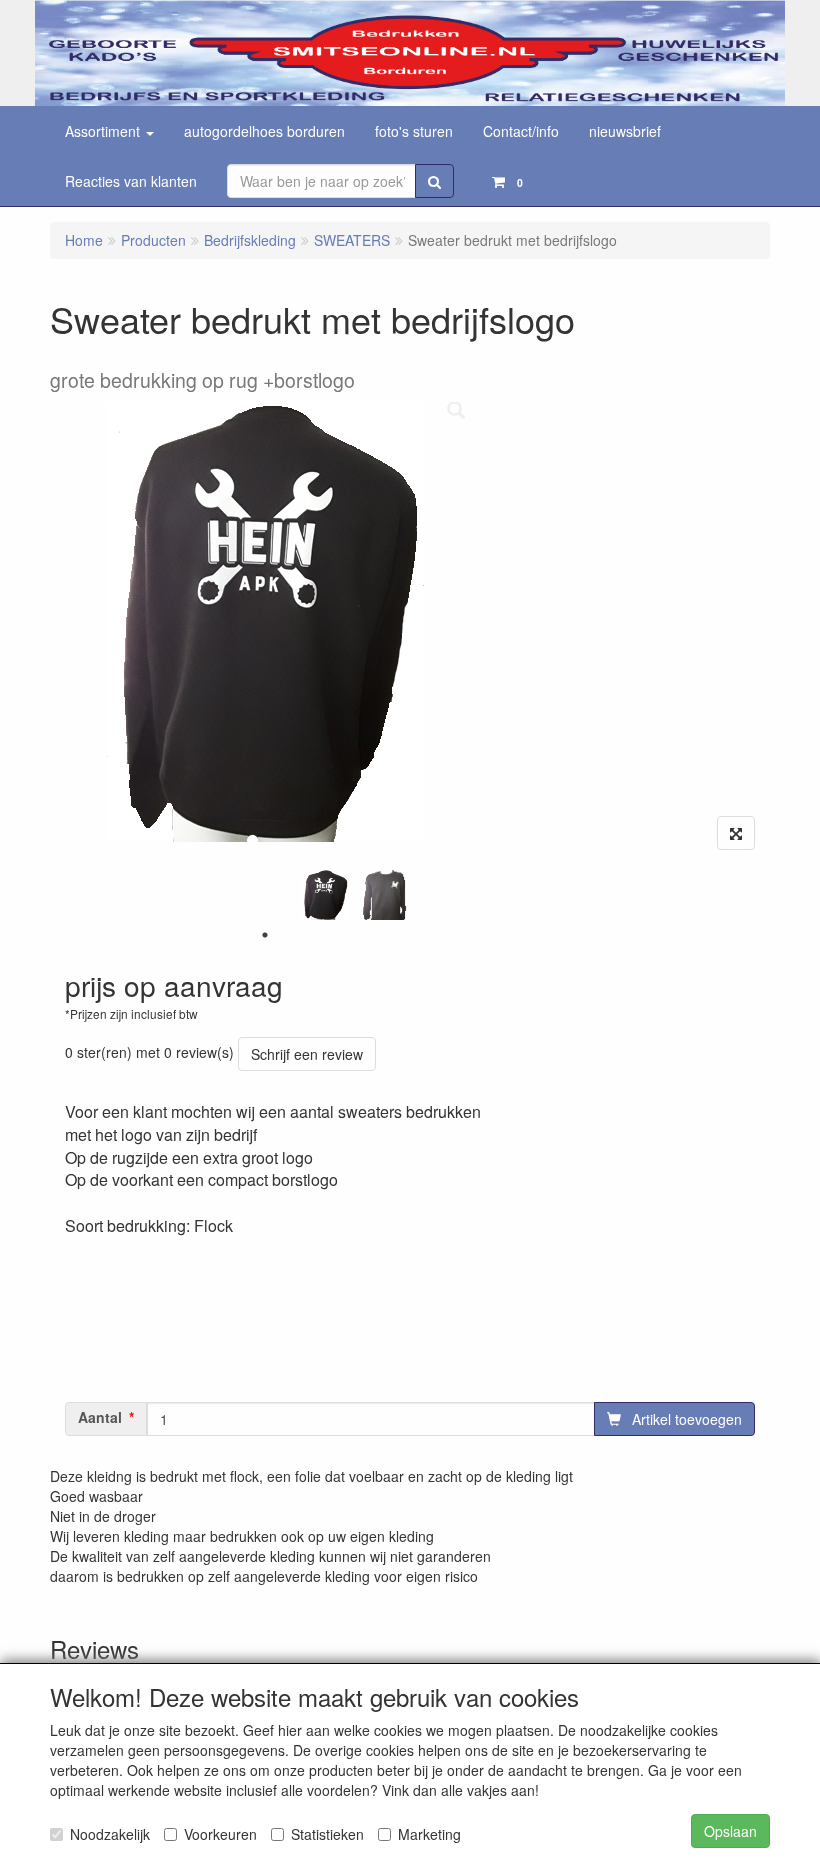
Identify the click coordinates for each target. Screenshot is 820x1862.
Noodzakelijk (110, 1834)
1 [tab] (265, 935)
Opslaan (730, 1831)
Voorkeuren (220, 1834)
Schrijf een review (307, 1054)
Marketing (429, 1834)
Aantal (100, 1417)
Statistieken (327, 1834)
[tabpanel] (325, 895)
